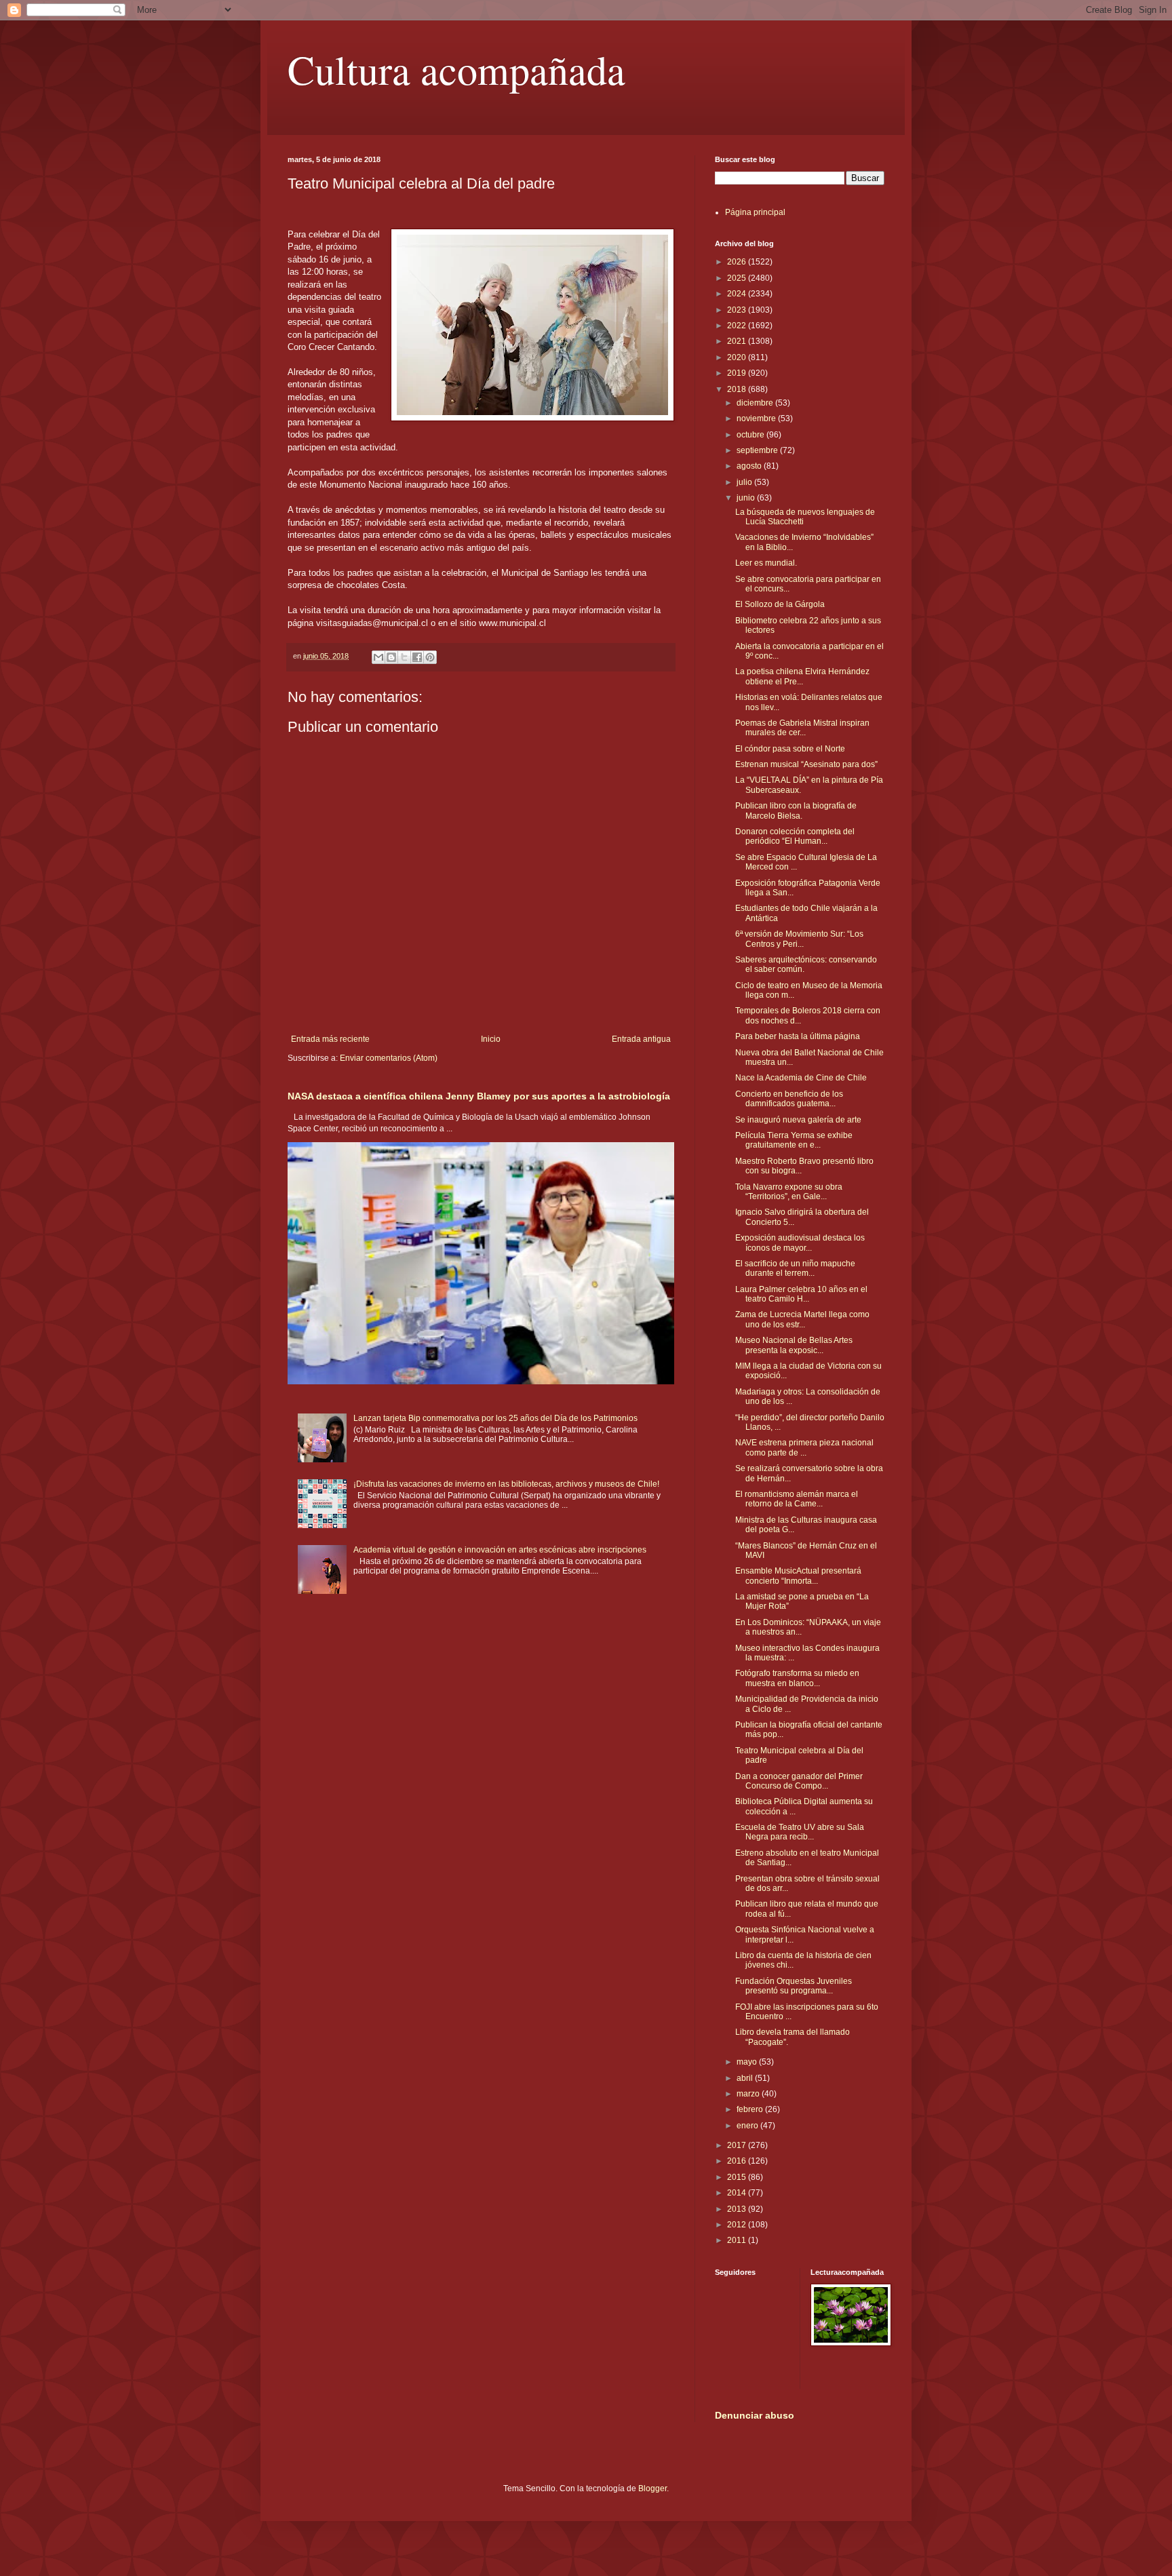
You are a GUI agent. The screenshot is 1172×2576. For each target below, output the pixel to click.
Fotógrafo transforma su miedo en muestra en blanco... (797, 1678)
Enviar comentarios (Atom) (389, 1058)
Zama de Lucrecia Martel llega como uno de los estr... (802, 1319)
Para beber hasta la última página (798, 1036)
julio (745, 482)
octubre (751, 435)
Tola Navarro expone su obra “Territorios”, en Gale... (789, 1192)
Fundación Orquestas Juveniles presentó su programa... (794, 1986)
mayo (748, 2062)
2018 (738, 389)
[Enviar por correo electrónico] (378, 657)
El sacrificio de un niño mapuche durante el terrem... (795, 1268)
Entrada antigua (641, 1039)
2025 (738, 278)
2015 (738, 2177)
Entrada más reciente (330, 1039)
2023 (738, 310)
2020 (738, 357)
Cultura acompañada (456, 69)
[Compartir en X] (404, 657)
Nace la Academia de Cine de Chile (801, 1078)
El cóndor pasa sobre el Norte (790, 749)
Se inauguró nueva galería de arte (798, 1120)
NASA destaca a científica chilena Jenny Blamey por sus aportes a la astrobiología (479, 1096)
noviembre (757, 418)
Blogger (652, 2489)
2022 (738, 326)
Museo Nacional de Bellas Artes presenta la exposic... (794, 1345)
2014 (738, 2193)
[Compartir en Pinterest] (430, 657)
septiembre (758, 450)
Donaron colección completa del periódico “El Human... (795, 836)
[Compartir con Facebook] (417, 657)
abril (746, 2078)
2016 (738, 2161)
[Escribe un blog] (391, 657)
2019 (738, 373)
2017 (738, 2145)
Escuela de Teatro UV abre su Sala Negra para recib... (800, 1832)
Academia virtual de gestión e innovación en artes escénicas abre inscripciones (500, 1550)
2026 (738, 262)
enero (748, 2126)
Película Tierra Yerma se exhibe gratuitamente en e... (794, 1140)
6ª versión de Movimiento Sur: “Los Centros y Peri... (799, 939)
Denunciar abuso (755, 2415)
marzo (749, 2094)
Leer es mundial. (766, 563)
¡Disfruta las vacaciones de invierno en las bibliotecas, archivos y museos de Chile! (506, 1484)
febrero (751, 2109)
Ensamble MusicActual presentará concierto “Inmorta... (798, 1576)
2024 (738, 294)
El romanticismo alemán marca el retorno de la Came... (797, 1499)
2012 (738, 2225)
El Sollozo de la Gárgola (780, 604)
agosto (750, 466)
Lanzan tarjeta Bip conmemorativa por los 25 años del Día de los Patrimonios (495, 1418)
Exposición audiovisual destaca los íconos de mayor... (800, 1243)
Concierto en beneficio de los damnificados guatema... (789, 1099)
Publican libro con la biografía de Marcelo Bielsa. (796, 811)
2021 (738, 341)
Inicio (491, 1039)
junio (747, 498)
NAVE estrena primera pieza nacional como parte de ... (804, 1447)
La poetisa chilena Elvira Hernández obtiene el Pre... (802, 676)
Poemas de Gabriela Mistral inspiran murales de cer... (802, 728)
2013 (738, 2209)
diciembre (756, 403)
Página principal (755, 212)
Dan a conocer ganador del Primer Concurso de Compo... (799, 1781)
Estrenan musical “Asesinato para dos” (806, 764)
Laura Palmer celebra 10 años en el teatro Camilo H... (801, 1294)
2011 (738, 2240)
